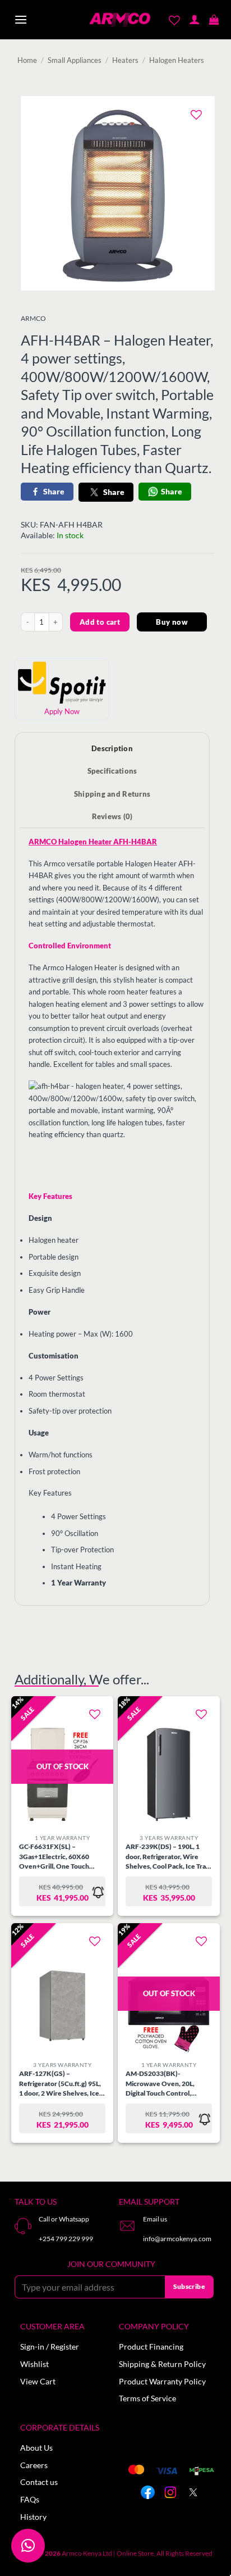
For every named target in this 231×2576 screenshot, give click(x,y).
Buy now (172, 622)
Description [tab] (112, 748)
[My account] (194, 20)
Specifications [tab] (112, 771)
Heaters (125, 60)
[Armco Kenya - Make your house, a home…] (120, 20)
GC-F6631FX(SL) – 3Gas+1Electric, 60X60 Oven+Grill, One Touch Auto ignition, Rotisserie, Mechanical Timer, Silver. (57, 1857)
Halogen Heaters (177, 60)
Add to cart (100, 622)
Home (27, 60)
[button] (21, 20)
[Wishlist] (175, 20)
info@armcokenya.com (177, 2239)
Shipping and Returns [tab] (112, 794)
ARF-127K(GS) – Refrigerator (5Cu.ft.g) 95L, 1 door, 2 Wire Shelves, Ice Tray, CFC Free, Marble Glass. (60, 2084)
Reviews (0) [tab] (112, 816)
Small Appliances (75, 60)
